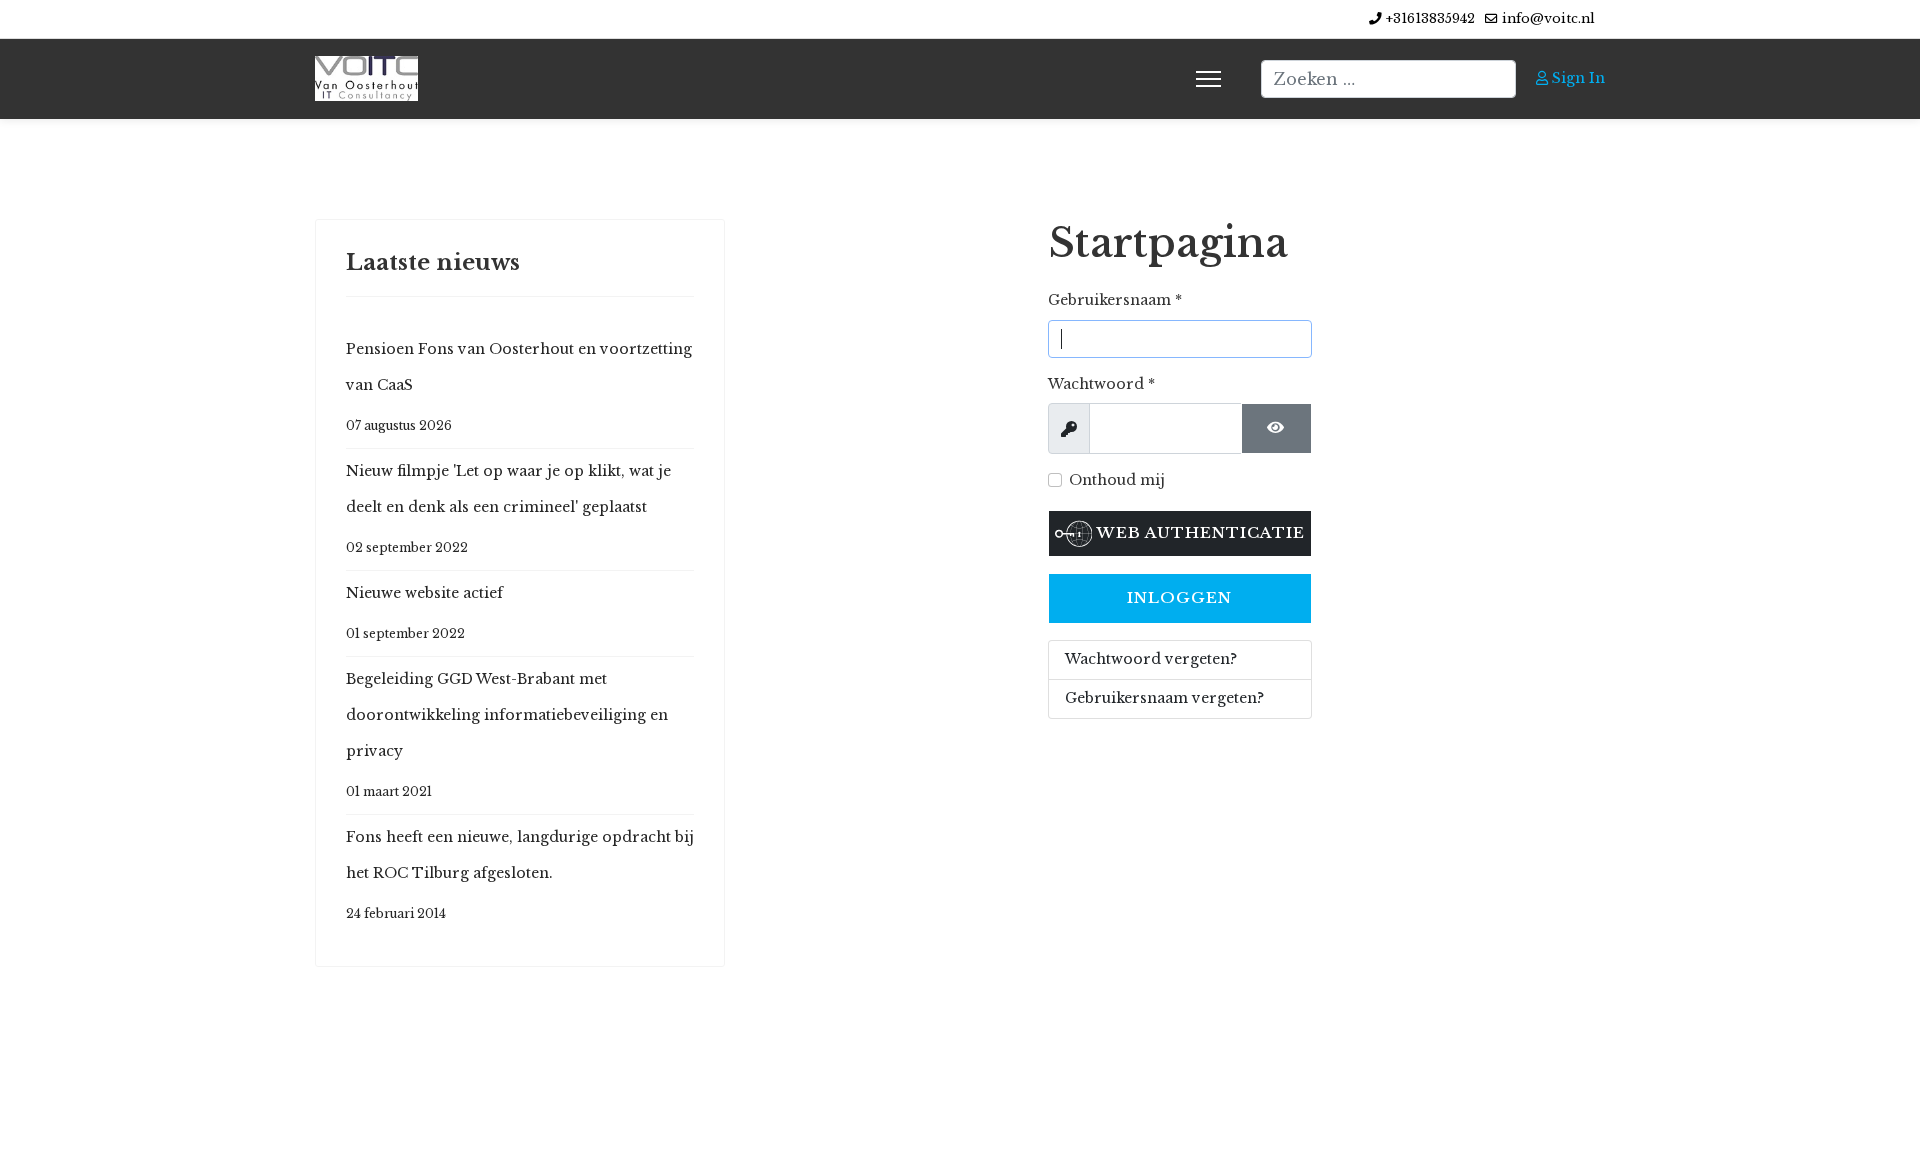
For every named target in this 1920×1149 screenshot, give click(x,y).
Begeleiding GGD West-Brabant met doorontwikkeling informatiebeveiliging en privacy (507, 734)
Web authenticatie (1198, 532)
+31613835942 (1430, 18)
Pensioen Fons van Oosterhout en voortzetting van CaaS (519, 386)
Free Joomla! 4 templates (917, 1107)
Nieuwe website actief (424, 612)
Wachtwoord (1101, 384)
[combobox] (1388, 79)
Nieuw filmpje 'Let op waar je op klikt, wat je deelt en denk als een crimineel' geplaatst (508, 508)
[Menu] (1208, 79)
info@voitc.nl (1548, 18)
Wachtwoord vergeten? (1151, 659)
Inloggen (1179, 597)
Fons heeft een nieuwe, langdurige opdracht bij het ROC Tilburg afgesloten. (520, 874)
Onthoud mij (1117, 480)
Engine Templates (1165, 1107)
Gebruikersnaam (1115, 300)
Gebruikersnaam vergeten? (1164, 698)
